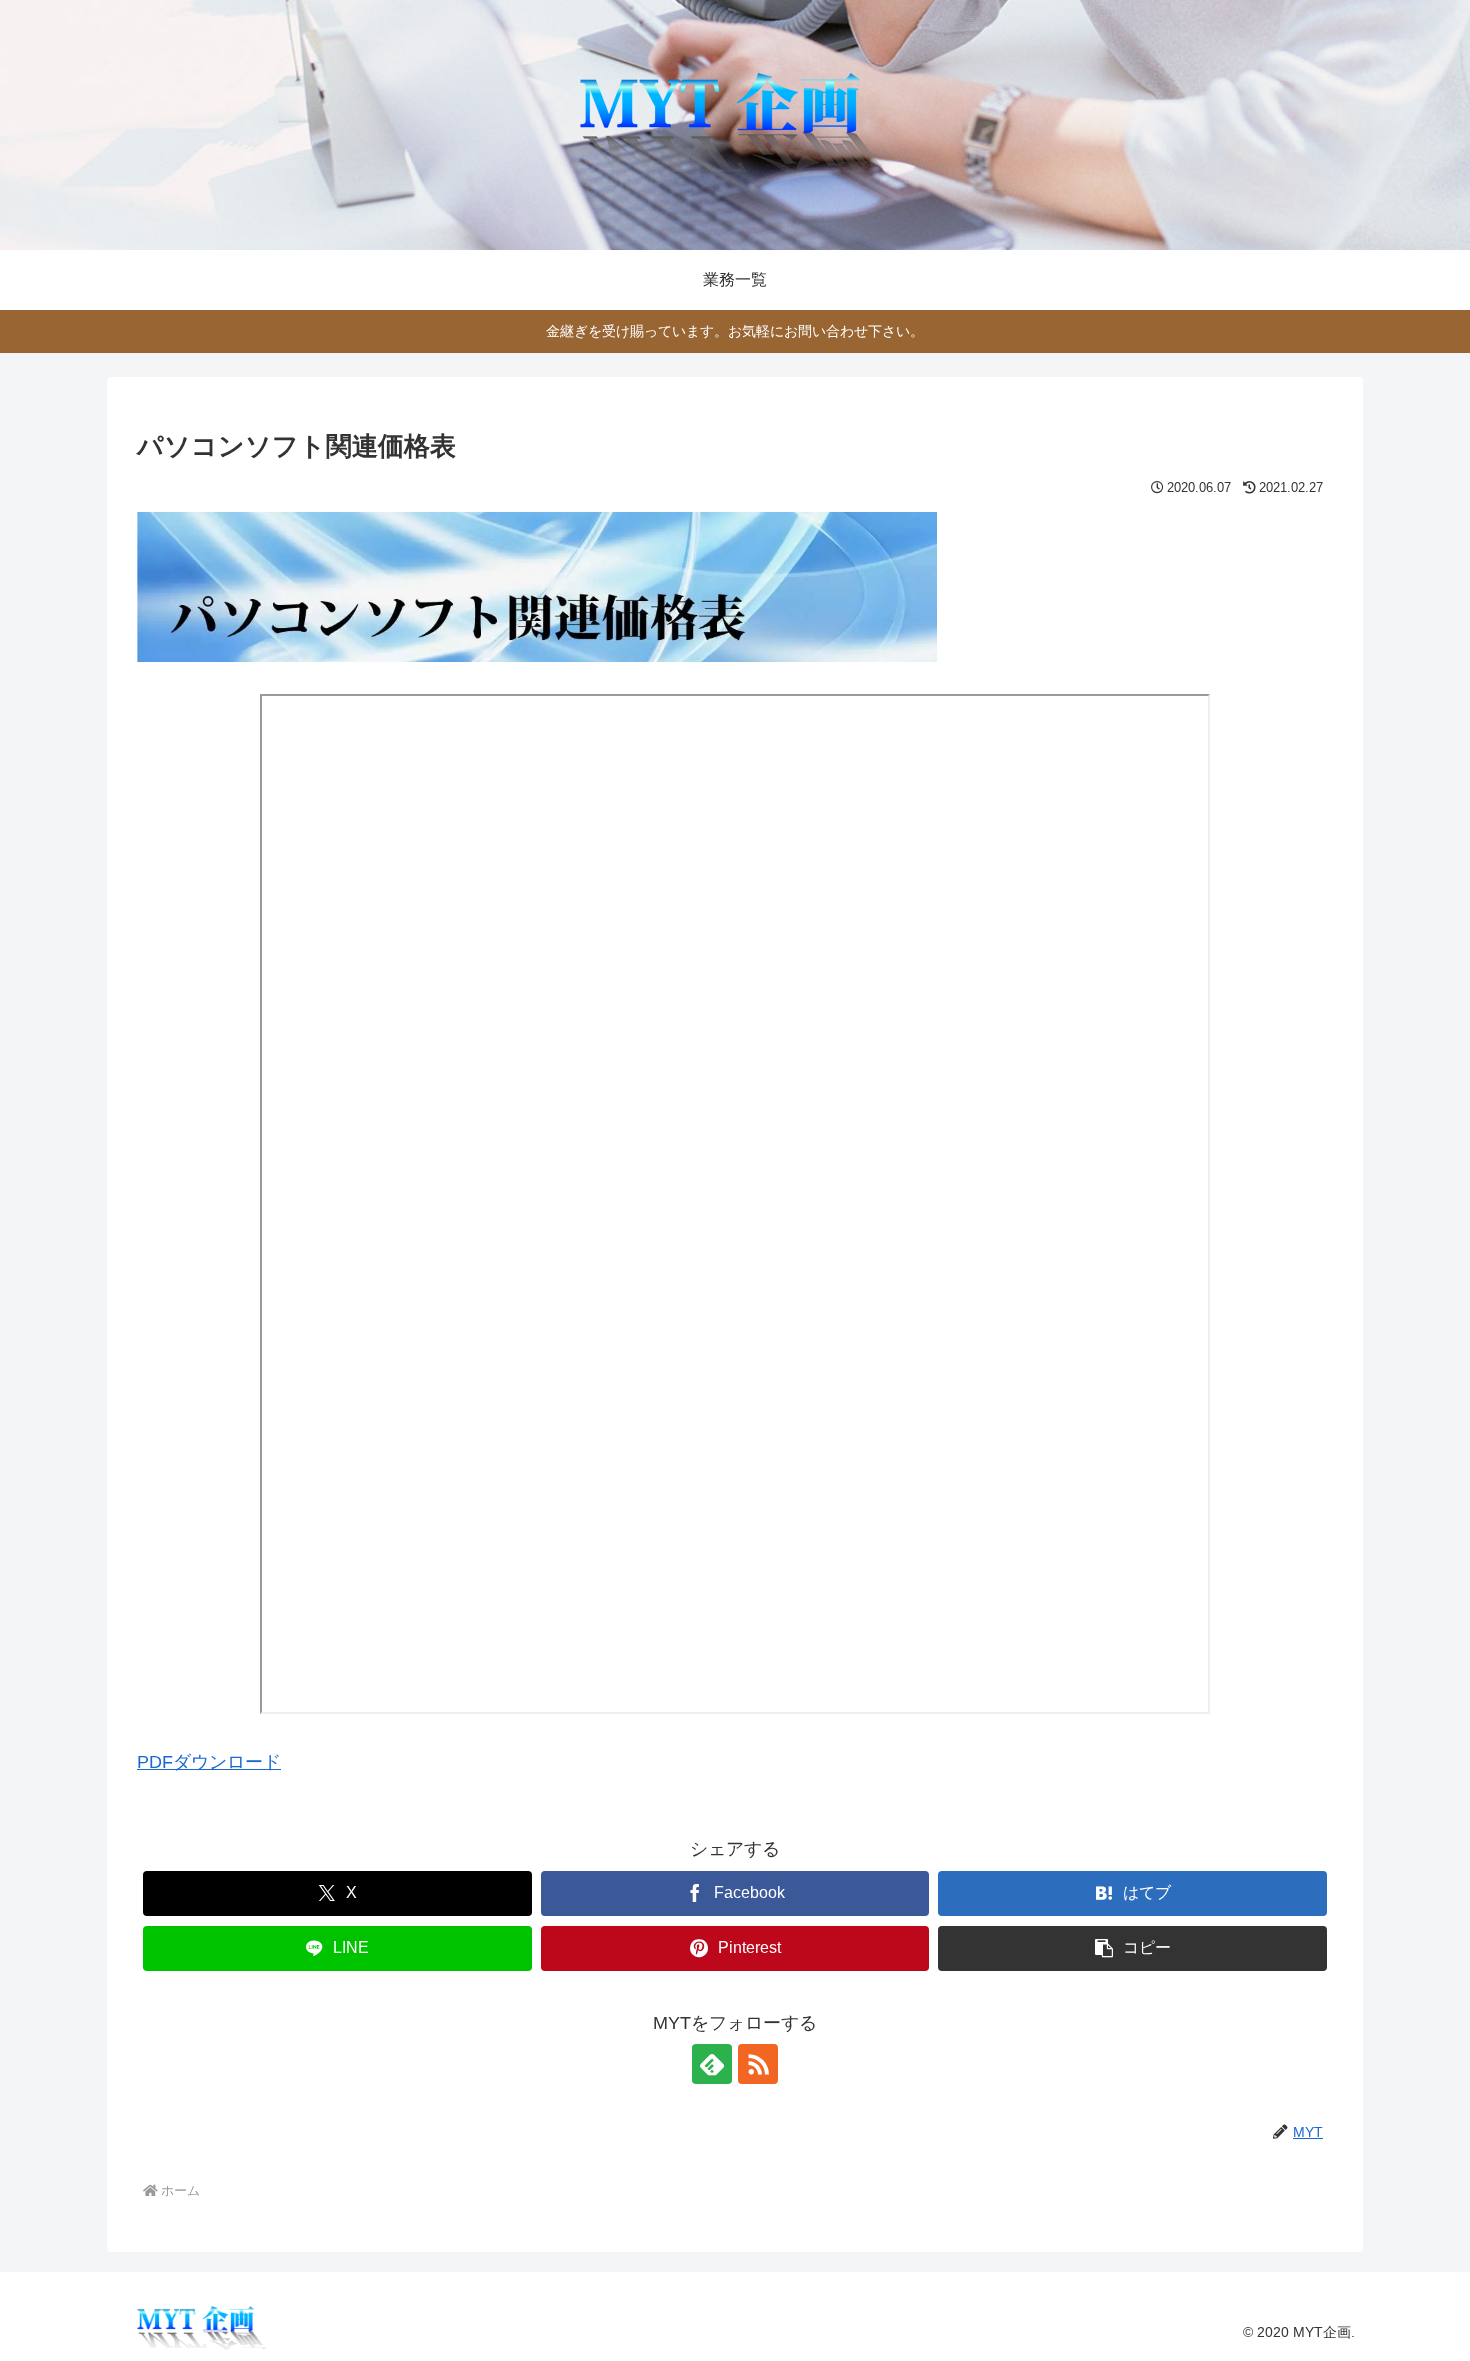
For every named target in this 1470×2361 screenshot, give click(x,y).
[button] (1132, 1948)
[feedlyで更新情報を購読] (712, 2064)
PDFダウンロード (209, 1762)
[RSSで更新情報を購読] (758, 2064)
